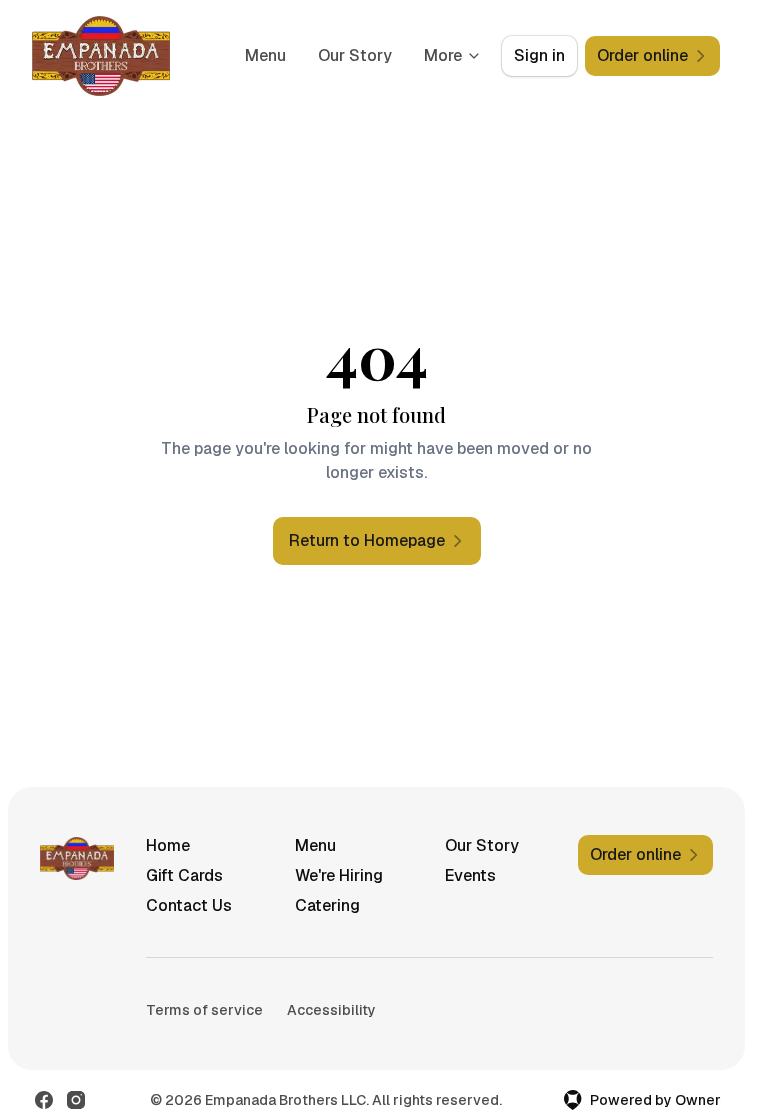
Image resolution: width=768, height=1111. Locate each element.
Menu (265, 55)
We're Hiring (339, 875)
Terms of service (204, 1010)
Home (168, 845)
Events (470, 875)
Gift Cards (184, 875)
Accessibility (331, 1010)
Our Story (355, 55)
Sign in (539, 55)
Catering (327, 905)
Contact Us (189, 905)
